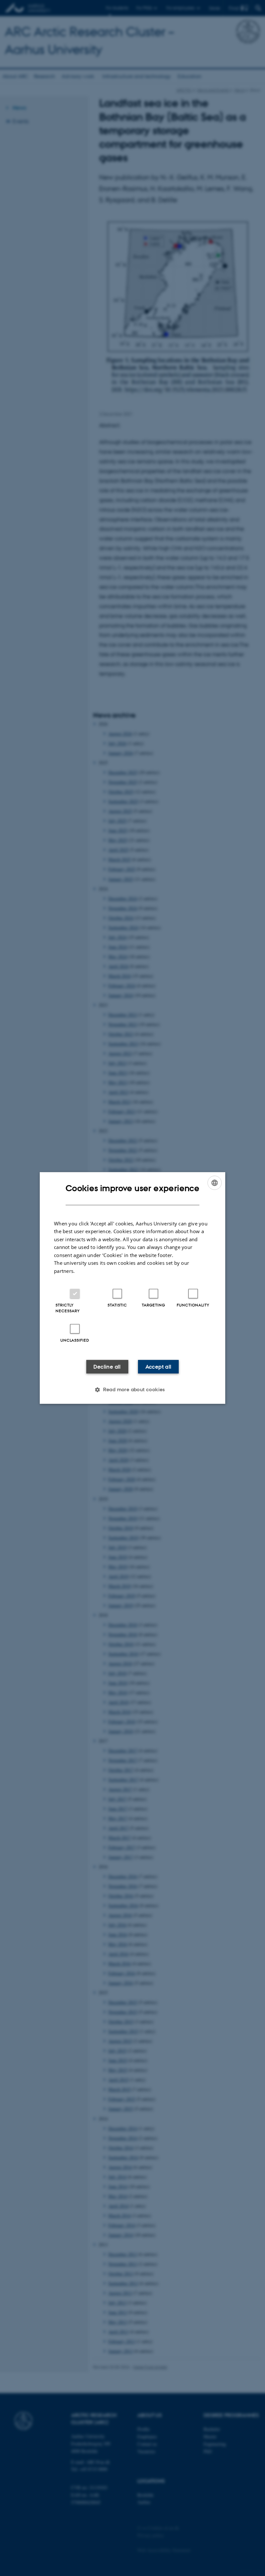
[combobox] (215, 1183)
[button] (132, 1390)
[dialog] (132, 1288)
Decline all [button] (107, 1367)
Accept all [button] (159, 1367)
